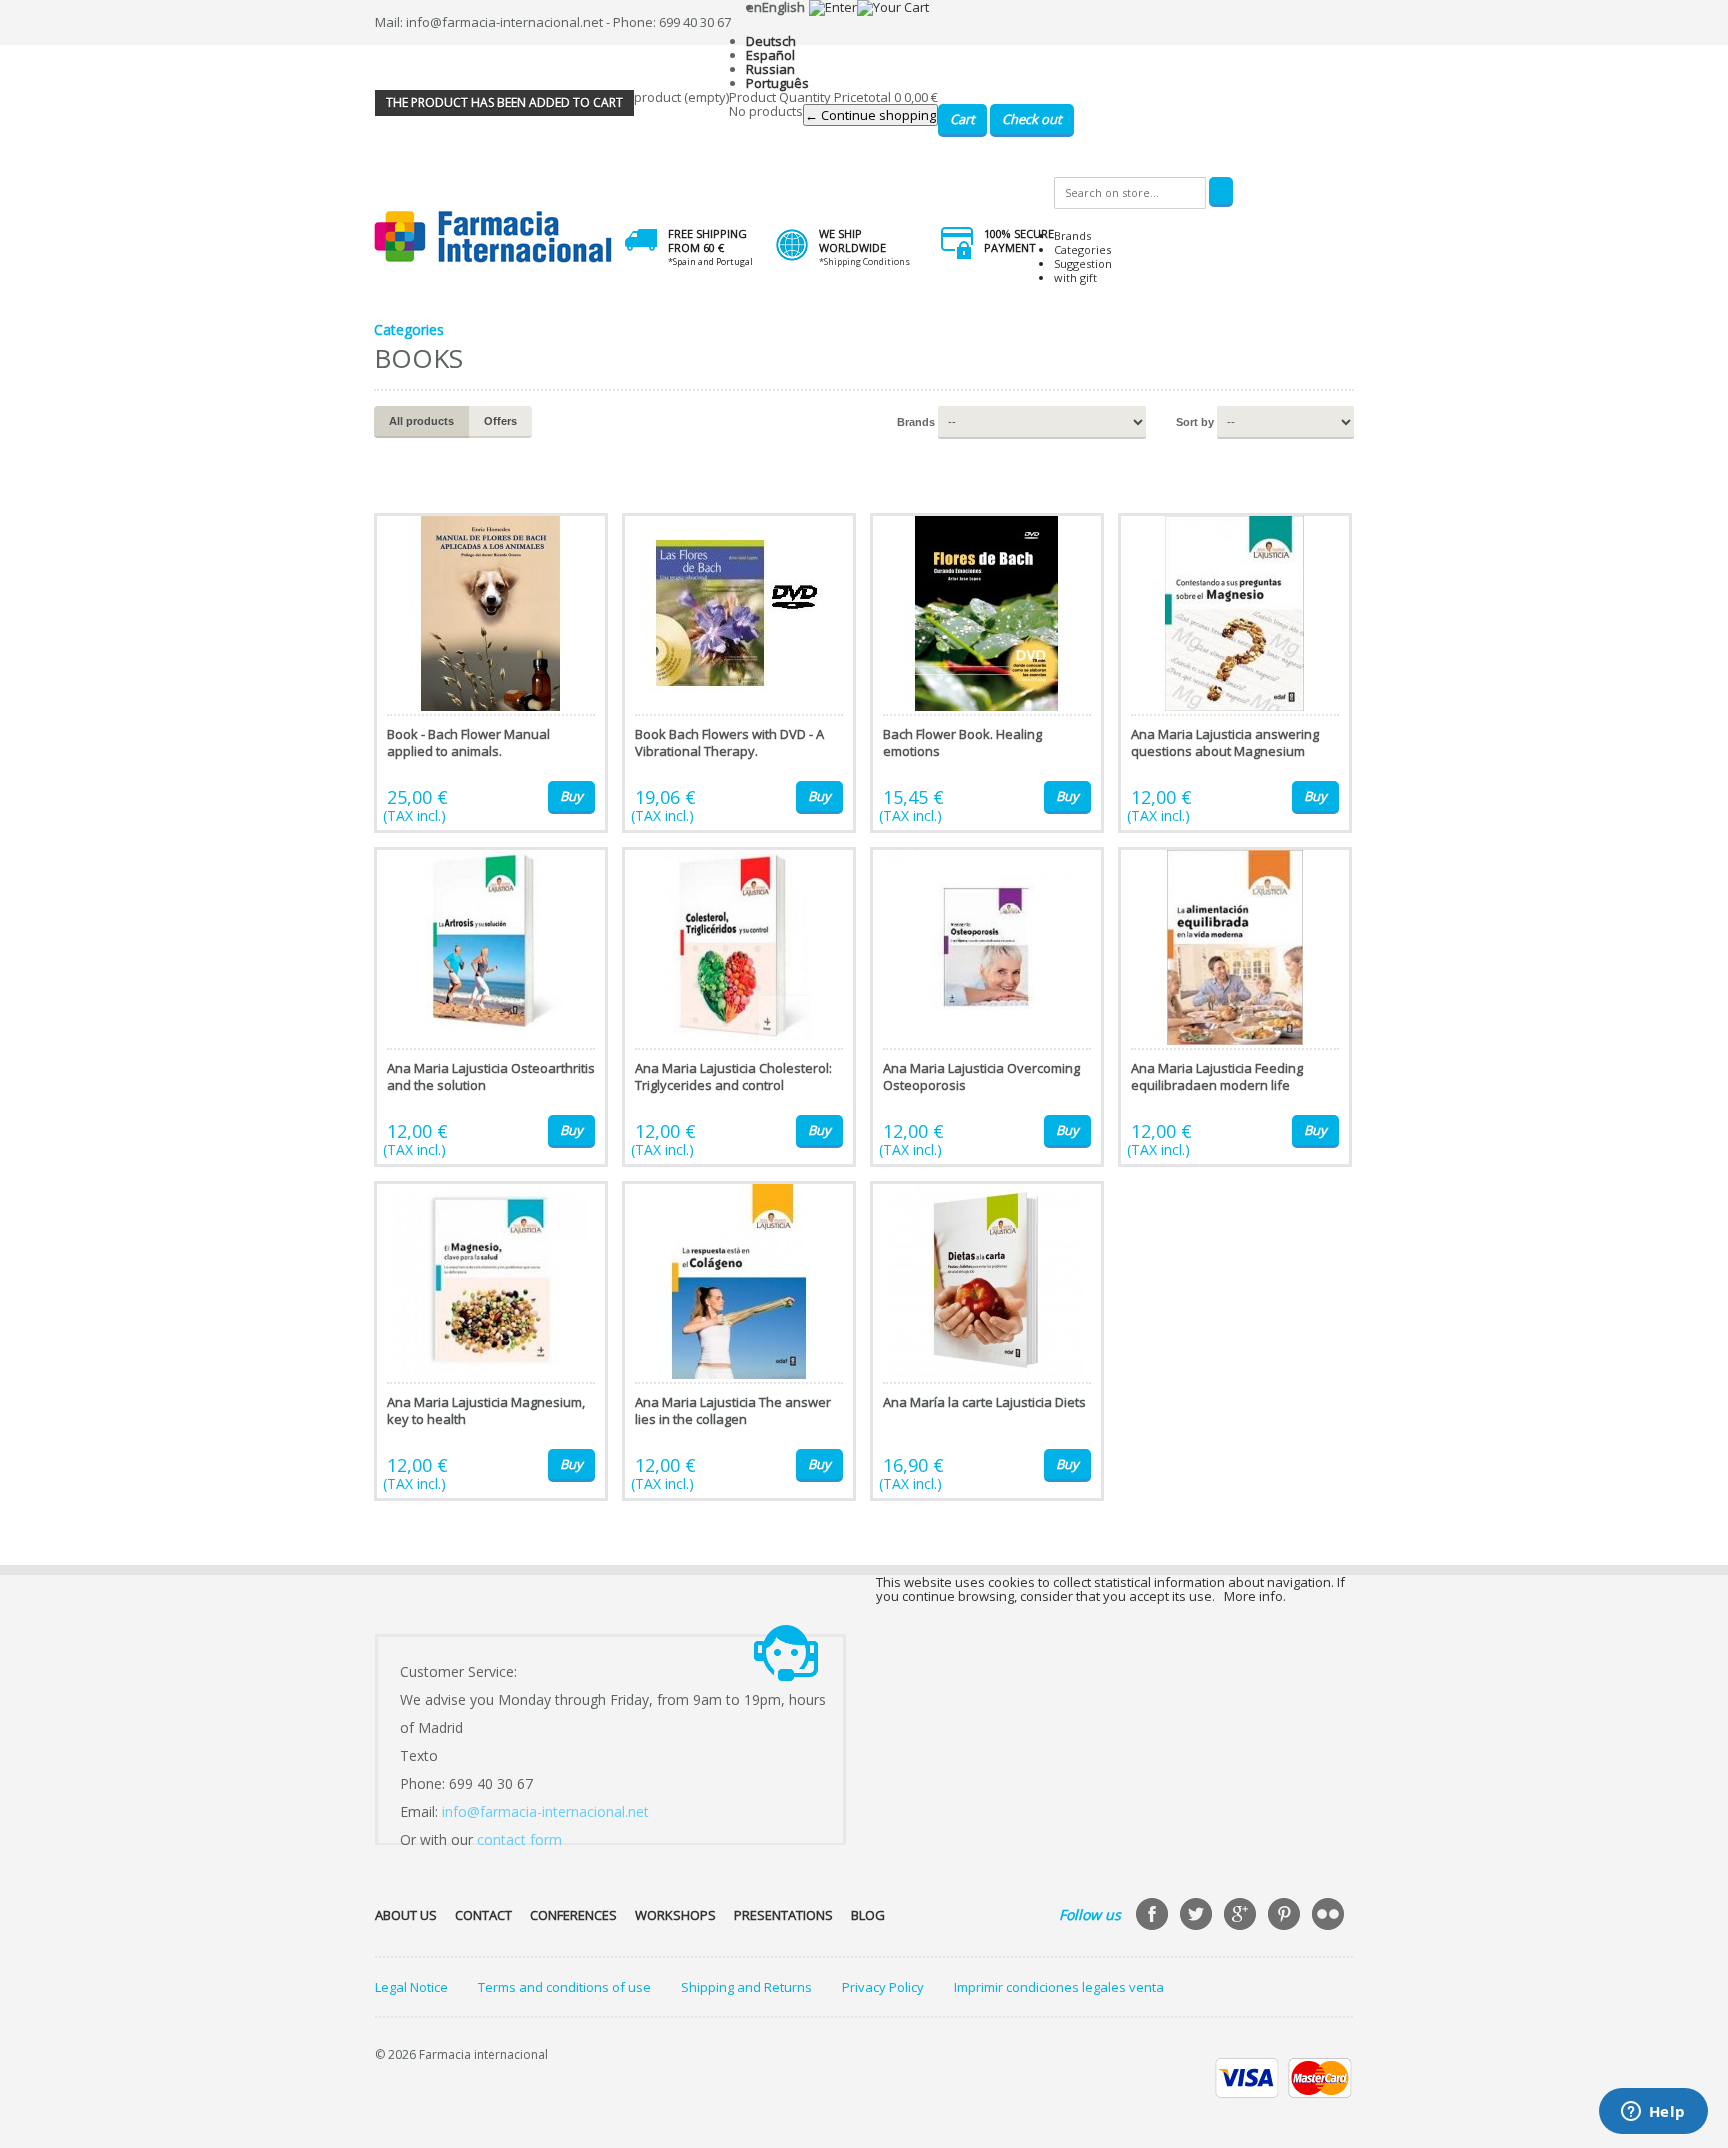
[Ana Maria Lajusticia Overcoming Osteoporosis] (987, 1007)
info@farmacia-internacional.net (545, 1811)
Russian (770, 69)
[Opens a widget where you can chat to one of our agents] (1653, 2113)
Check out (1032, 119)
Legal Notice (411, 1987)
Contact (483, 1915)
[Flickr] (1330, 1916)
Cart (962, 119)
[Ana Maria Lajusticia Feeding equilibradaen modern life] (1235, 1007)
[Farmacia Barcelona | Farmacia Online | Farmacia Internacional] (493, 237)
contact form (519, 1839)
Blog (868, 1915)
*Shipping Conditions (864, 261)
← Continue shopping (870, 115)
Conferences (573, 1915)
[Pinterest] (1286, 1916)
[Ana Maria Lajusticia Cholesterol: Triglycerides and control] (739, 1007)
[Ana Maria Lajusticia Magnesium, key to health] (491, 1341)
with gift (1075, 277)
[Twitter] (1198, 1916)
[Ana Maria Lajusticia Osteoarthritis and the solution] (491, 1007)
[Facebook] (1154, 1916)
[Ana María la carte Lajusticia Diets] (987, 1341)
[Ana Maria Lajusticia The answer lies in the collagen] (739, 1341)
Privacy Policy (883, 1987)
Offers (500, 421)
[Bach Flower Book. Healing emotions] (987, 673)
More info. (1255, 1596)
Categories (1082, 249)
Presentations (783, 1915)
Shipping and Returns (746, 1987)
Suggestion (1083, 263)
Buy (571, 796)
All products (421, 421)
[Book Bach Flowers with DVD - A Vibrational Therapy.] (739, 673)
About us (406, 1915)
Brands (1072, 235)
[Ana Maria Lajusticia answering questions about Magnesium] (1235, 673)
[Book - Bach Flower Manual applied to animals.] (491, 673)
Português (777, 83)
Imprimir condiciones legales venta (1059, 1987)
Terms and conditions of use (564, 1987)
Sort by (1195, 422)
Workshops (675, 1915)
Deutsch (771, 41)
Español (770, 55)
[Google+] (1242, 1916)
